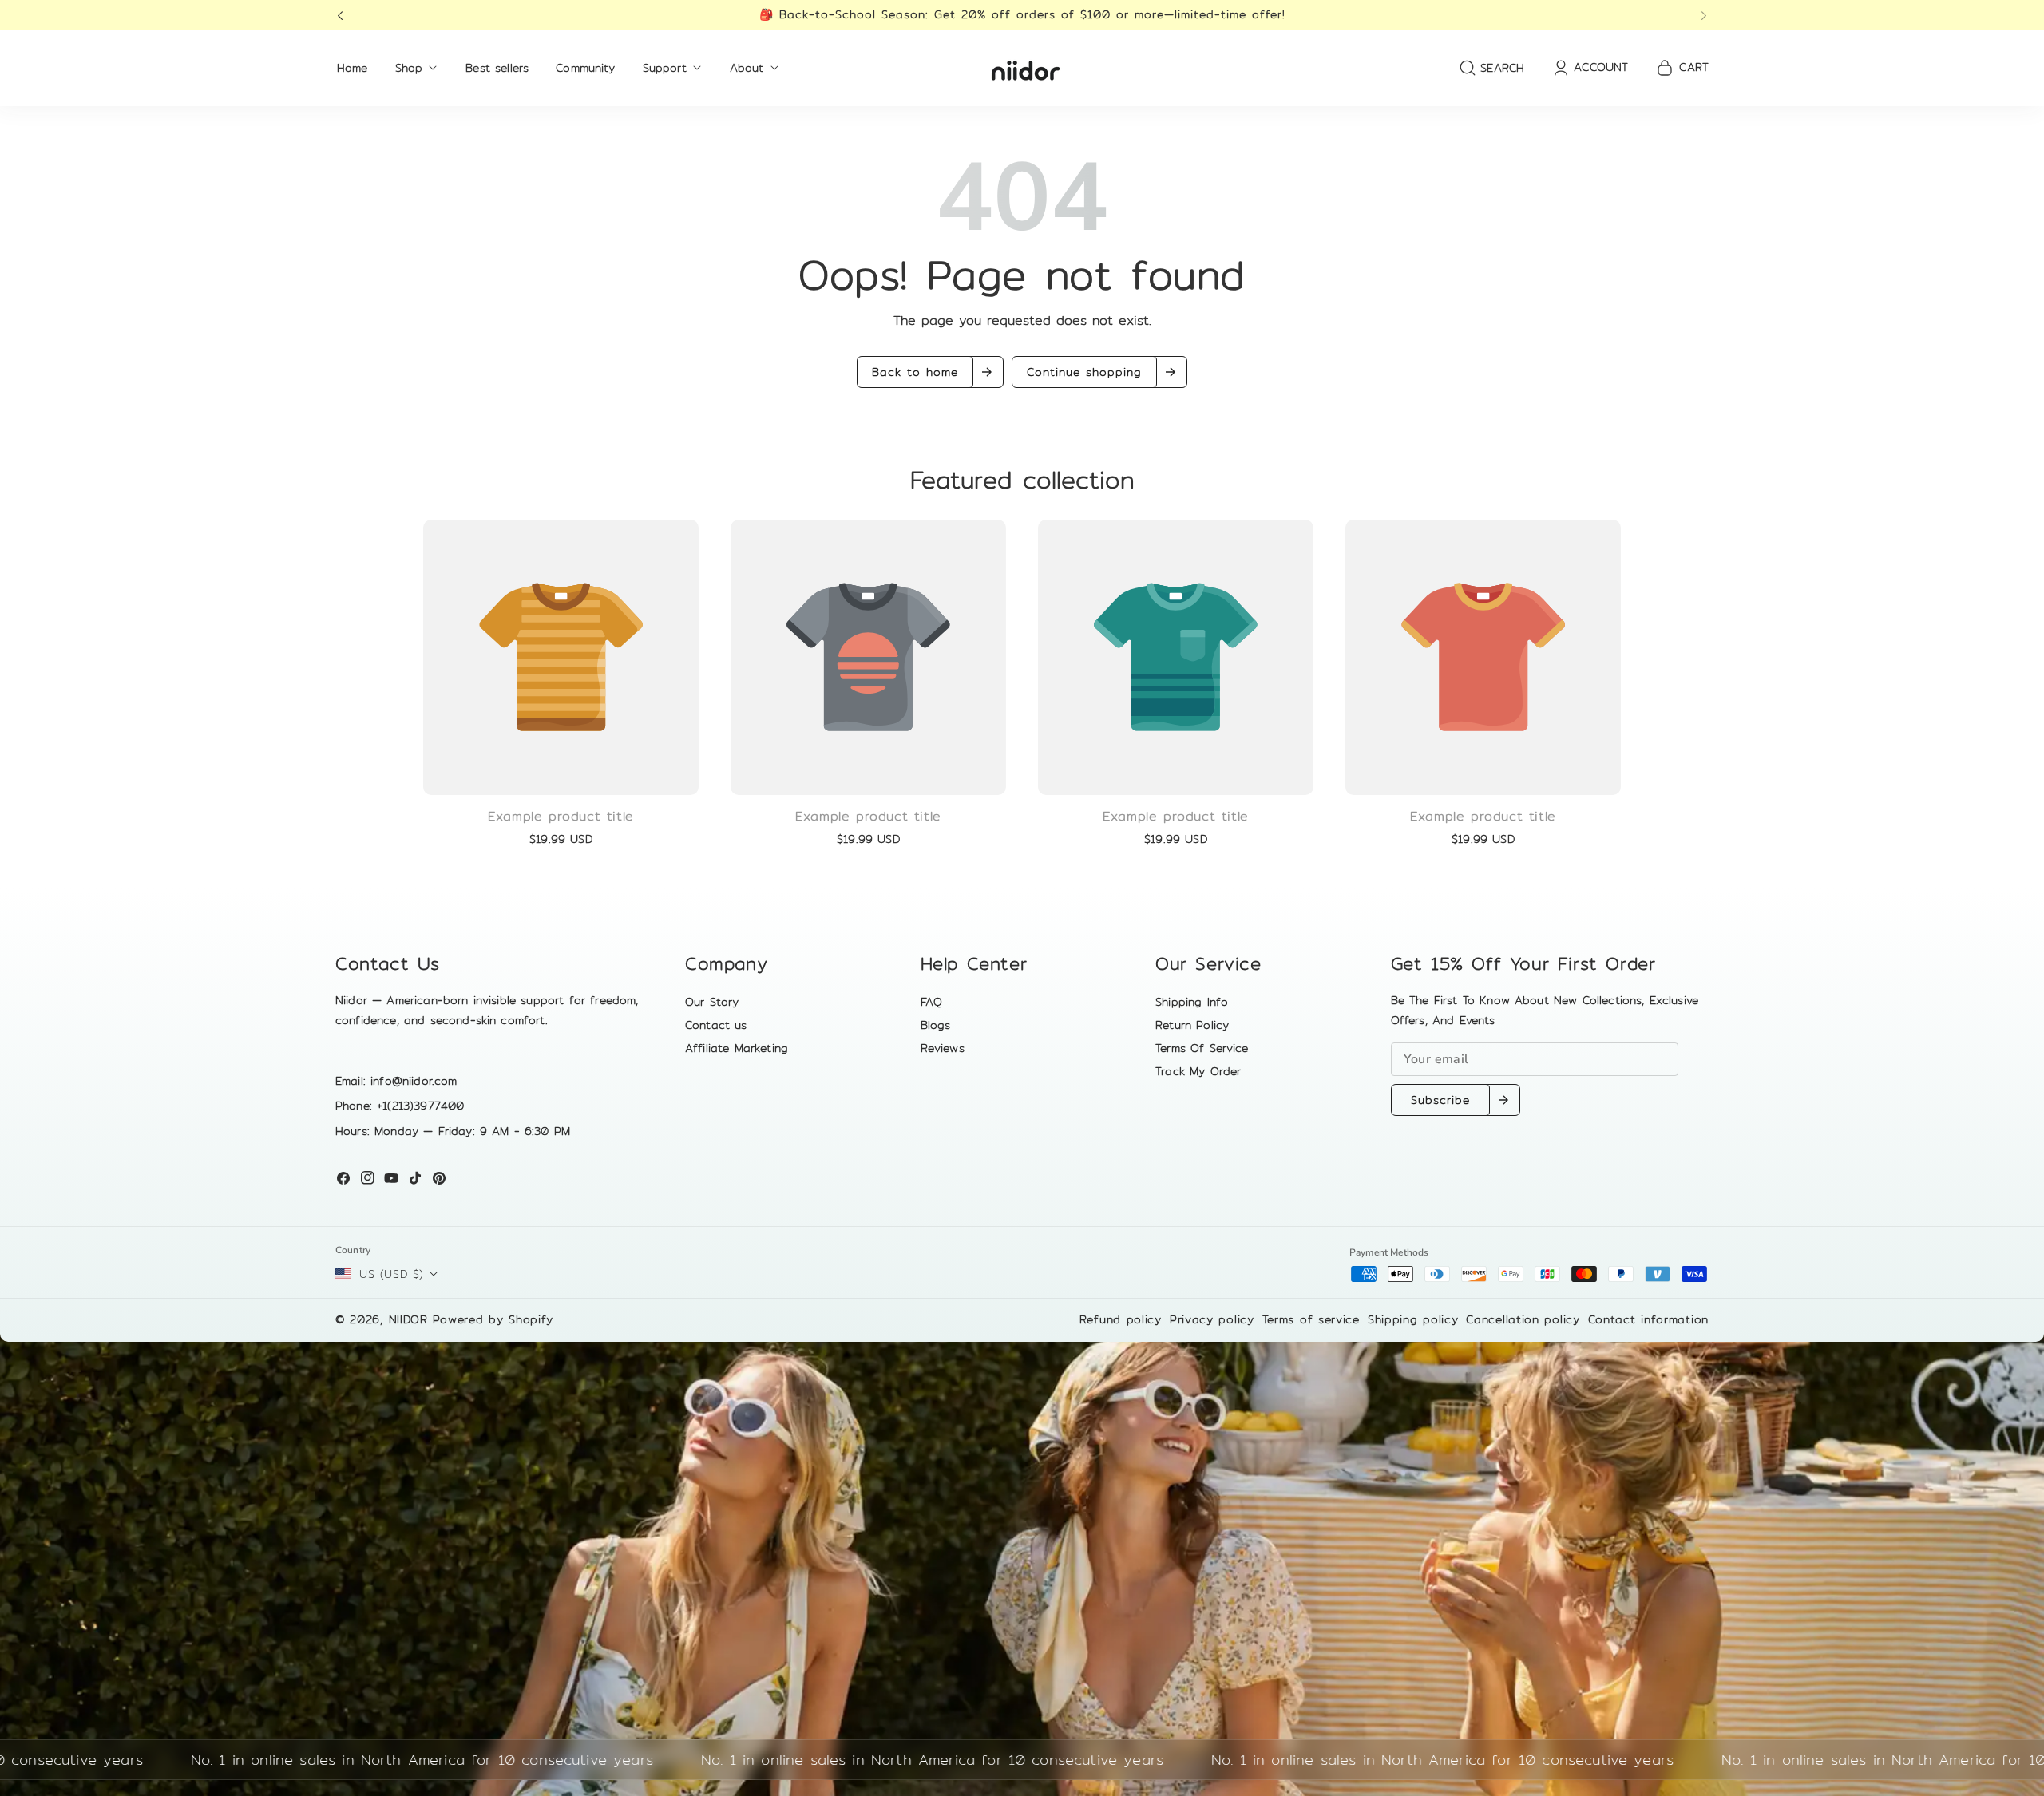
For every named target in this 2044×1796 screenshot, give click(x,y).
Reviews (943, 1048)
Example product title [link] (561, 817)
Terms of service (1311, 1319)
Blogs (936, 1025)
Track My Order (1198, 1071)
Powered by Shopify (493, 1319)
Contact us (716, 1025)
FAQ (931, 1002)
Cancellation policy (1523, 1319)
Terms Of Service (1202, 1048)
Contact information (1648, 1319)
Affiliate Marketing (737, 1048)
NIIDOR (408, 1319)
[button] (345, 15)
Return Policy (1192, 1025)
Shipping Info (1192, 1002)
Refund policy (1121, 1319)
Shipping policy (1413, 1319)
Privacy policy (1212, 1319)
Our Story (712, 1002)
